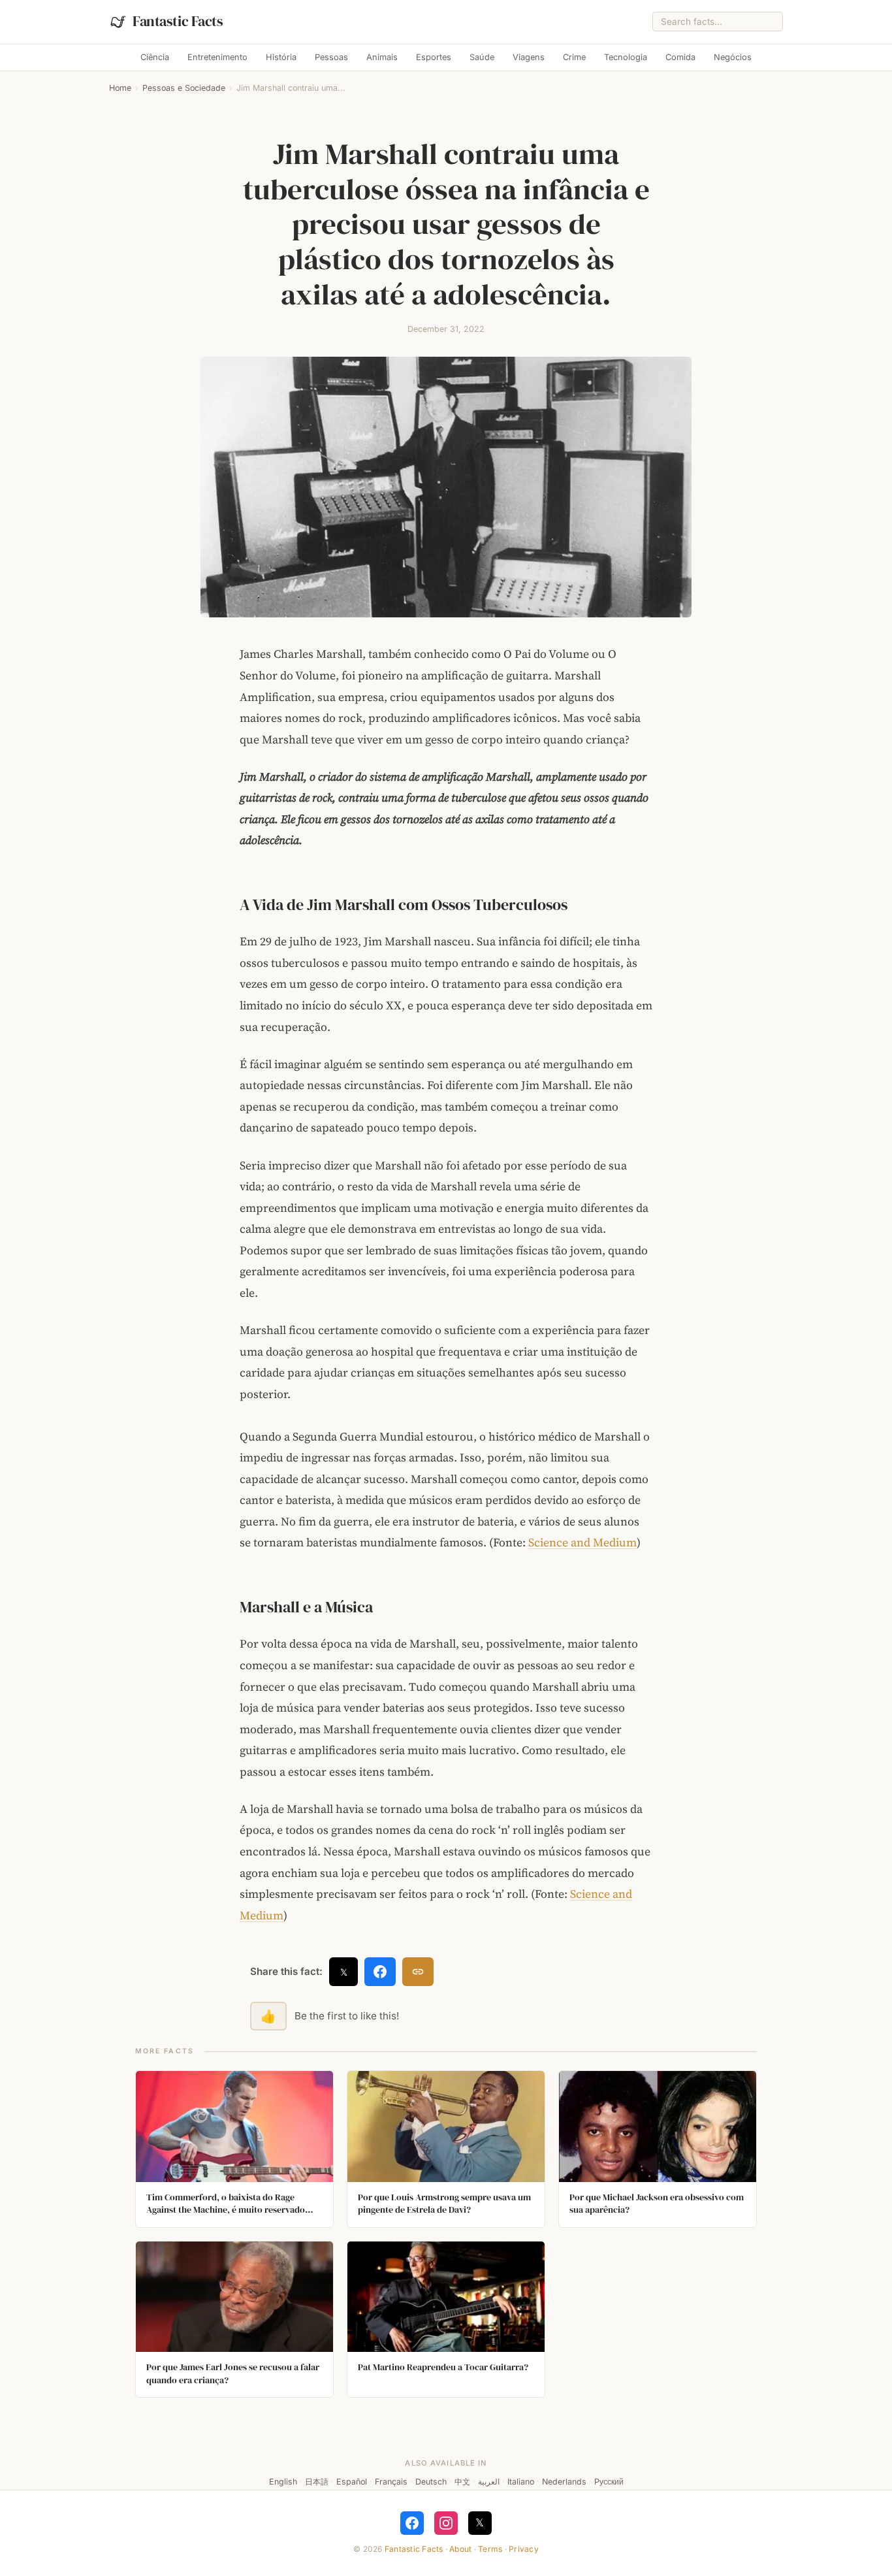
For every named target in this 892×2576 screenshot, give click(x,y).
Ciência (155, 57)
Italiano (521, 2482)
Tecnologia (626, 57)
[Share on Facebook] (380, 1972)
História (281, 57)
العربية (489, 2482)
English (283, 2482)
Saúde (482, 57)
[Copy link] (418, 1972)
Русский (609, 2482)
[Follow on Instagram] (446, 2523)
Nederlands (564, 2482)
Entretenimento (217, 57)
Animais (382, 57)
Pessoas (331, 57)
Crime (574, 57)
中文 (462, 2482)
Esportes (434, 57)
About (460, 2549)
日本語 (317, 2482)
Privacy (524, 2549)
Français (391, 2482)
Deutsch (431, 2482)
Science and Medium (582, 1542)
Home (120, 88)
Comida (680, 57)
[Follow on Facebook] (412, 2523)
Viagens (529, 57)
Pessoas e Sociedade (184, 88)
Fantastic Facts (414, 2549)
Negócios (733, 57)
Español (352, 2482)
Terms (490, 2549)
